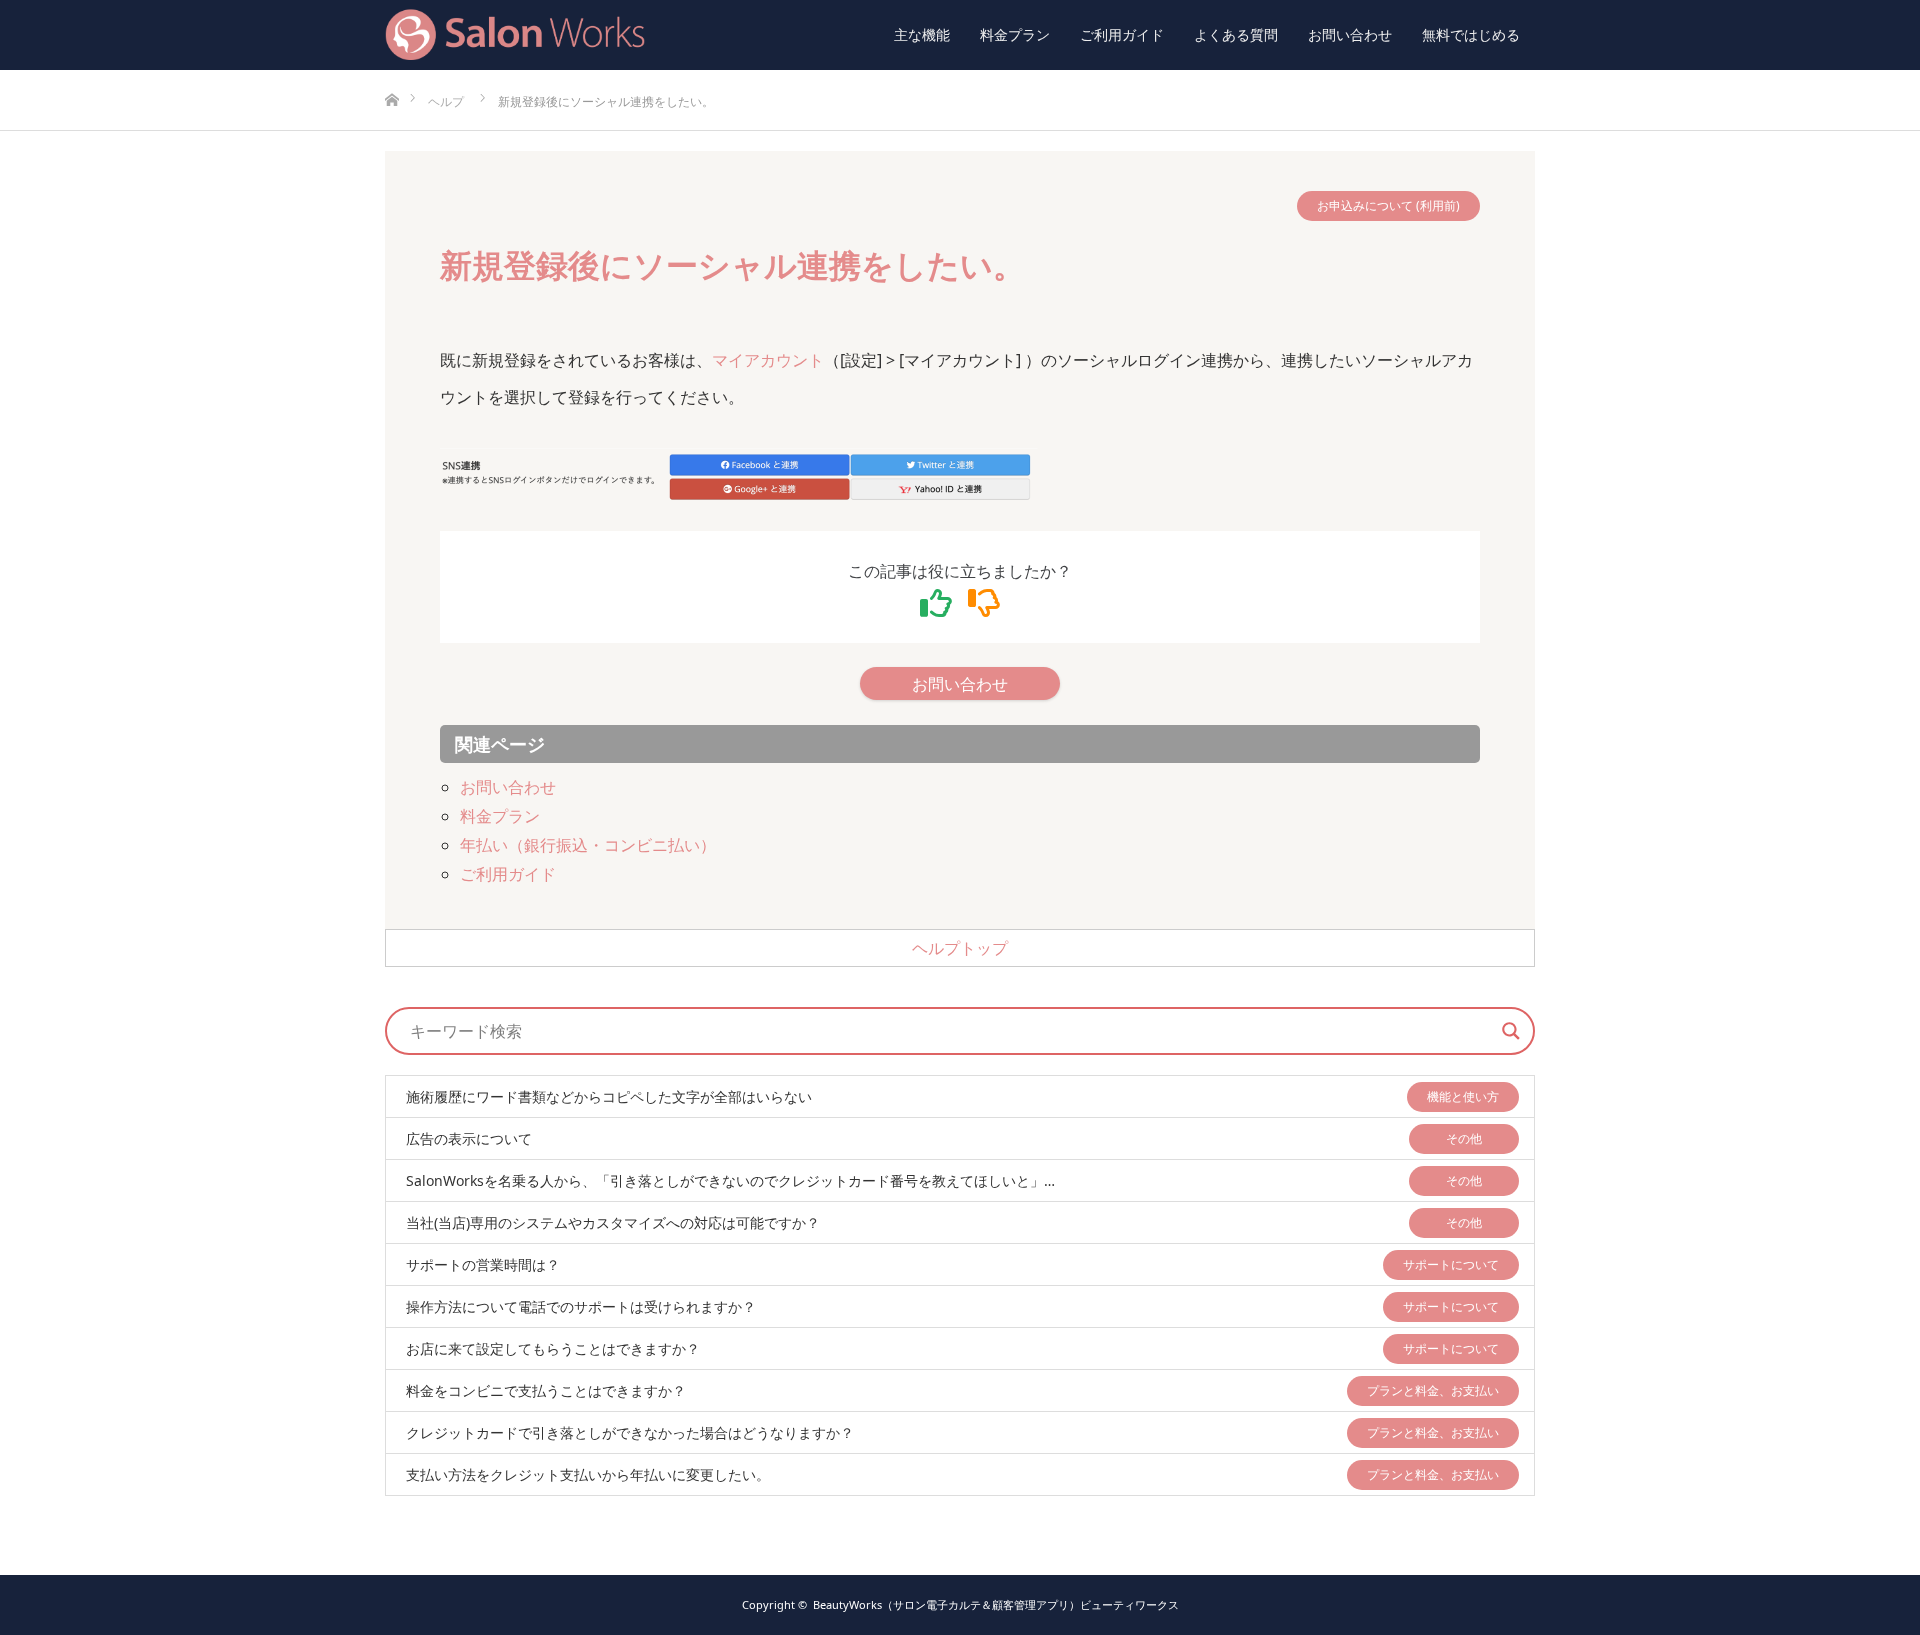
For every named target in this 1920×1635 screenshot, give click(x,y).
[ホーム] (391, 77)
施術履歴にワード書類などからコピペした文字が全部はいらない (609, 1096)
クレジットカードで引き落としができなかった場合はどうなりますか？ (630, 1432)
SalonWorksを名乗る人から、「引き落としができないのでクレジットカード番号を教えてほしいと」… (730, 1180)
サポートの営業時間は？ (483, 1264)
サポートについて (1451, 1264)
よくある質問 (1236, 34)
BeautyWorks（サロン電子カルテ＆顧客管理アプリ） (996, 1604)
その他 (1464, 1138)
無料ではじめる (1471, 34)
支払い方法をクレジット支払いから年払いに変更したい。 (588, 1474)
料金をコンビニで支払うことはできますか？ (546, 1390)
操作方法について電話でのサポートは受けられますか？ (581, 1306)
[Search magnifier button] (1511, 1031)
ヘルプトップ (960, 948)
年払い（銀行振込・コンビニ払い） (588, 845)
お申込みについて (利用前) (1388, 205)
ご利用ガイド (1122, 34)
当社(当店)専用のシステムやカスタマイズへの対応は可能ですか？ (613, 1222)
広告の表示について (469, 1138)
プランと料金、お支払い (1433, 1390)
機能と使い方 (1463, 1096)
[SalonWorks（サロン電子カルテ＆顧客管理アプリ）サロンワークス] (645, 35)
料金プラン (1015, 34)
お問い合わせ (1350, 34)
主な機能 (922, 34)
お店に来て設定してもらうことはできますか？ (553, 1348)
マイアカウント (768, 360)
